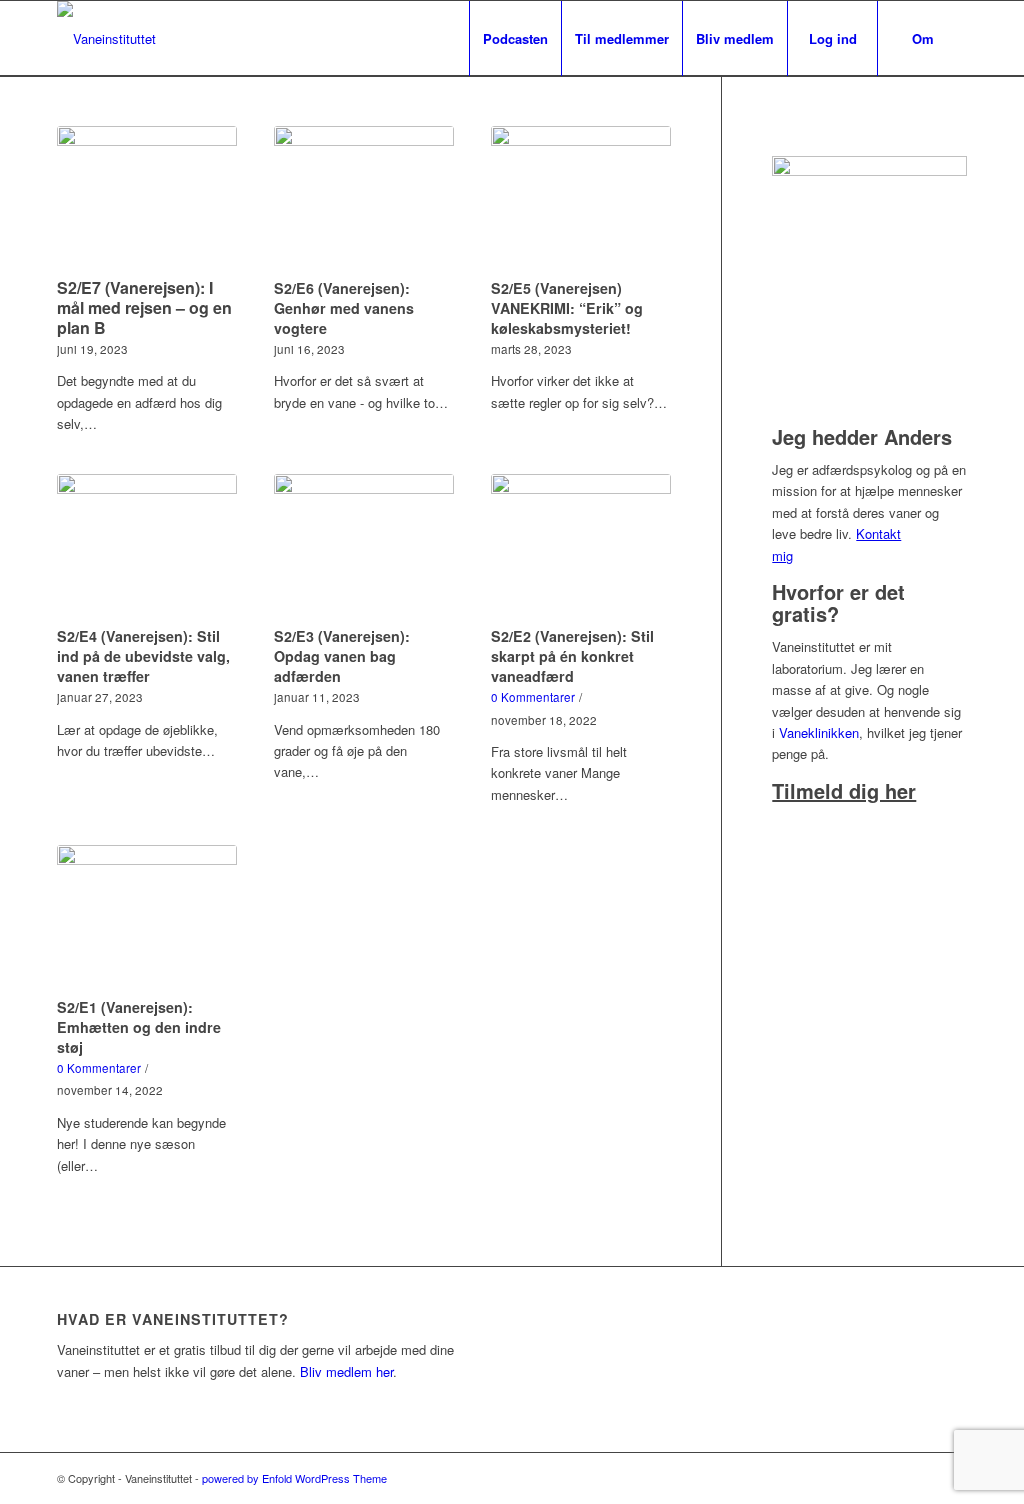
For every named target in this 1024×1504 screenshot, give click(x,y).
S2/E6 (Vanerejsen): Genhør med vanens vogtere (344, 308)
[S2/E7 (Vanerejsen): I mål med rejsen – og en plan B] (147, 199)
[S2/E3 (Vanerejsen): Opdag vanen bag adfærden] (364, 547)
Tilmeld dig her (844, 790)
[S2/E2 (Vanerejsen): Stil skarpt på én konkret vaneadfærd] (581, 547)
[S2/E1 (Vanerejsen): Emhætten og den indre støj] (147, 918)
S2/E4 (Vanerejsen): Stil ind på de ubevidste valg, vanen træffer (143, 656)
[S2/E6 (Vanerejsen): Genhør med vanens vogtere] (364, 199)
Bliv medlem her (346, 1371)
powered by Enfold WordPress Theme (294, 1478)
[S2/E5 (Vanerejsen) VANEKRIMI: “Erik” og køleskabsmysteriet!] (581, 199)
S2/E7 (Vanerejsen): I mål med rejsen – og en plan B (144, 307)
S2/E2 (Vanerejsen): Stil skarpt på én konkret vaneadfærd (572, 656)
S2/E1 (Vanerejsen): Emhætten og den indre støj (139, 1027)
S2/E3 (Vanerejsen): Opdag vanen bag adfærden (342, 656)
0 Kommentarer (533, 697)
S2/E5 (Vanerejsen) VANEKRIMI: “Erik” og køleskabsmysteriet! (567, 308)
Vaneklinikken (819, 732)
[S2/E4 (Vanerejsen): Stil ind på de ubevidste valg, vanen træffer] (147, 547)
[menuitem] (515, 38)
